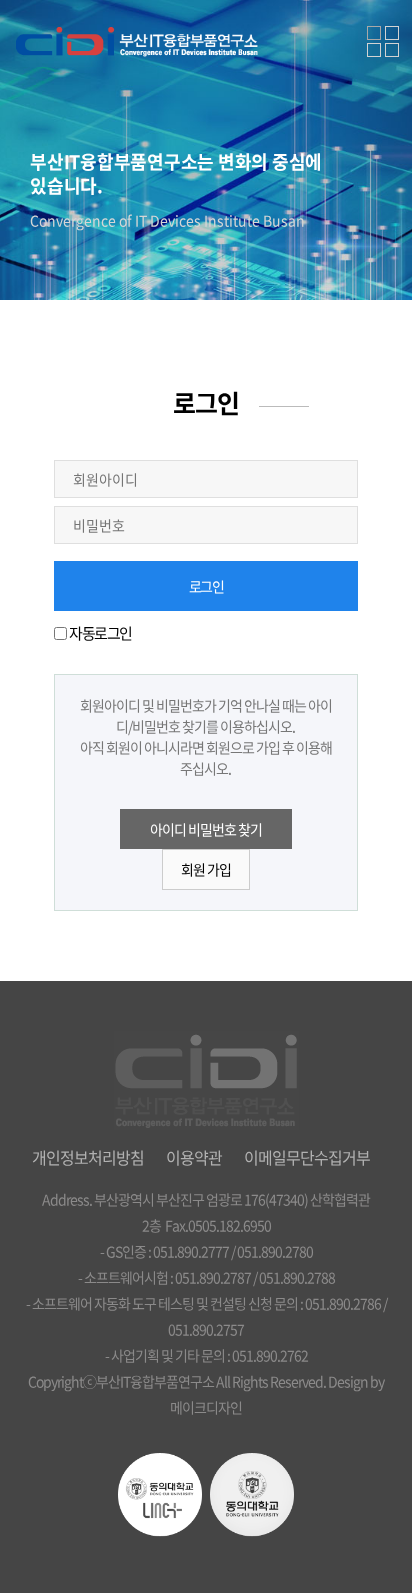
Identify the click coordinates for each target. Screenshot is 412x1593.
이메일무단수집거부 (307, 1157)
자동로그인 (100, 633)
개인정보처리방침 (88, 1157)
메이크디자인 (206, 1407)
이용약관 (194, 1157)
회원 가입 (206, 869)
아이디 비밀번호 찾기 (206, 829)
